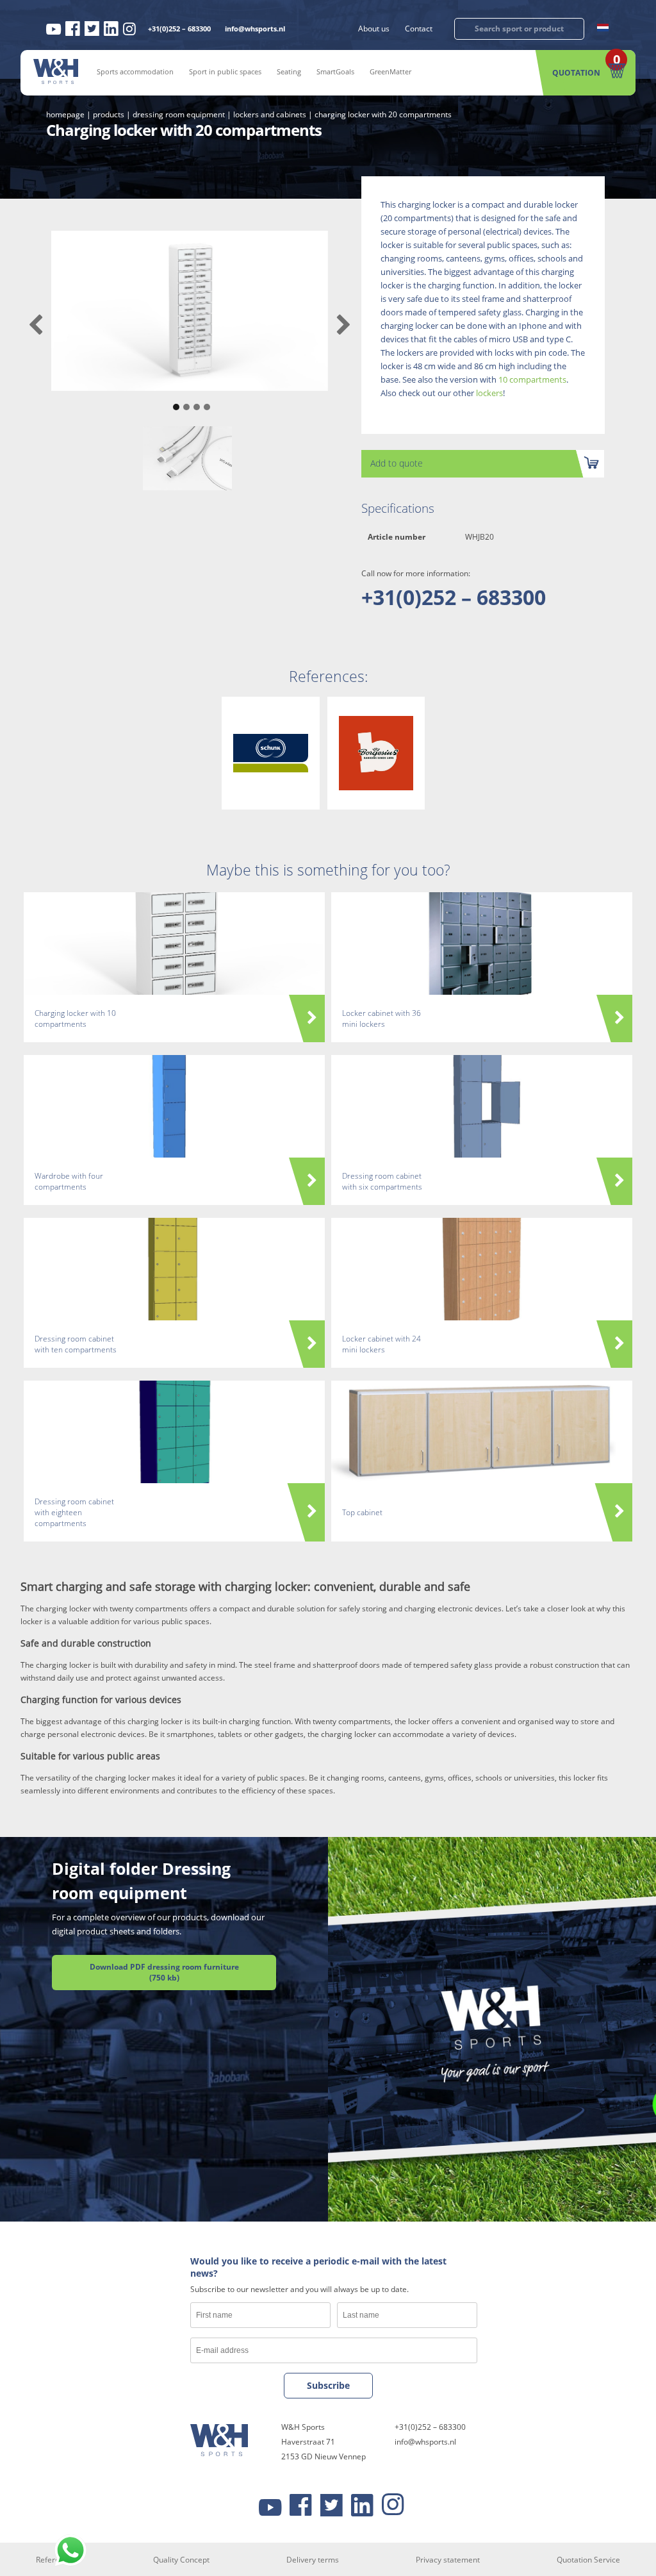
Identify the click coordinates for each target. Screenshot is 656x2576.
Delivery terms (313, 2559)
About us (374, 29)
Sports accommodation (135, 71)
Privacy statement (448, 2559)
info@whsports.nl (255, 29)
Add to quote (397, 463)
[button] (174, 401)
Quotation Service (588, 2559)
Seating (289, 71)
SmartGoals (335, 71)
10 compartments (532, 379)
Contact (419, 29)
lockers (489, 393)
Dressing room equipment (179, 114)
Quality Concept (181, 2559)
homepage (65, 114)
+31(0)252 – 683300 (179, 29)
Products (109, 114)
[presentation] (36, 325)
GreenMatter (390, 71)
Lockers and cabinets (270, 114)
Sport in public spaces (225, 71)
